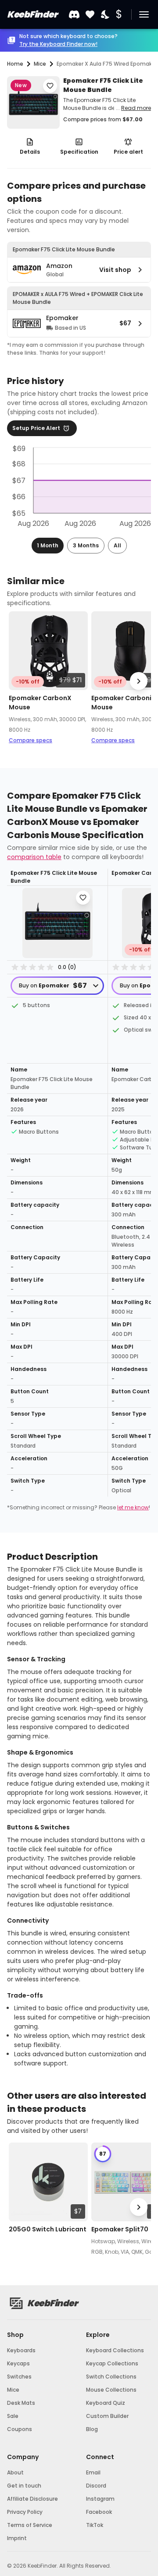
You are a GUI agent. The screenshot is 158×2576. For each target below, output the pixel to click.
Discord (96, 2486)
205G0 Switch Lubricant (48, 2229)
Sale (13, 2416)
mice (40, 64)
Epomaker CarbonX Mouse (40, 703)
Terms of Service (30, 2525)
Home (15, 64)
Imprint (17, 2538)
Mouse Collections (111, 2390)
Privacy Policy (25, 2512)
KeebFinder (32, 14)
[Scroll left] (19, 681)
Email (93, 2472)
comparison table (34, 857)
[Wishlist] (90, 15)
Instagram (100, 2499)
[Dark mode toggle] (106, 15)
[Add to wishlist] (50, 86)
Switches (19, 2377)
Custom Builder (107, 2416)
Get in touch (24, 2486)
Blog (92, 2429)
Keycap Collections (112, 2363)
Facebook (99, 2512)
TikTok (95, 2525)
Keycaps (18, 2363)
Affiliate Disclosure (32, 2499)
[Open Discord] (74, 14)
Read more (136, 108)
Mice (13, 2390)
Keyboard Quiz (106, 2403)
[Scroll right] (139, 681)
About (15, 2472)
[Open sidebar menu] (144, 14)
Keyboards (21, 2350)
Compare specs (31, 740)
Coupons (20, 2429)
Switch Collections (111, 2377)
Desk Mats (21, 2403)
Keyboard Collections (115, 2350)
